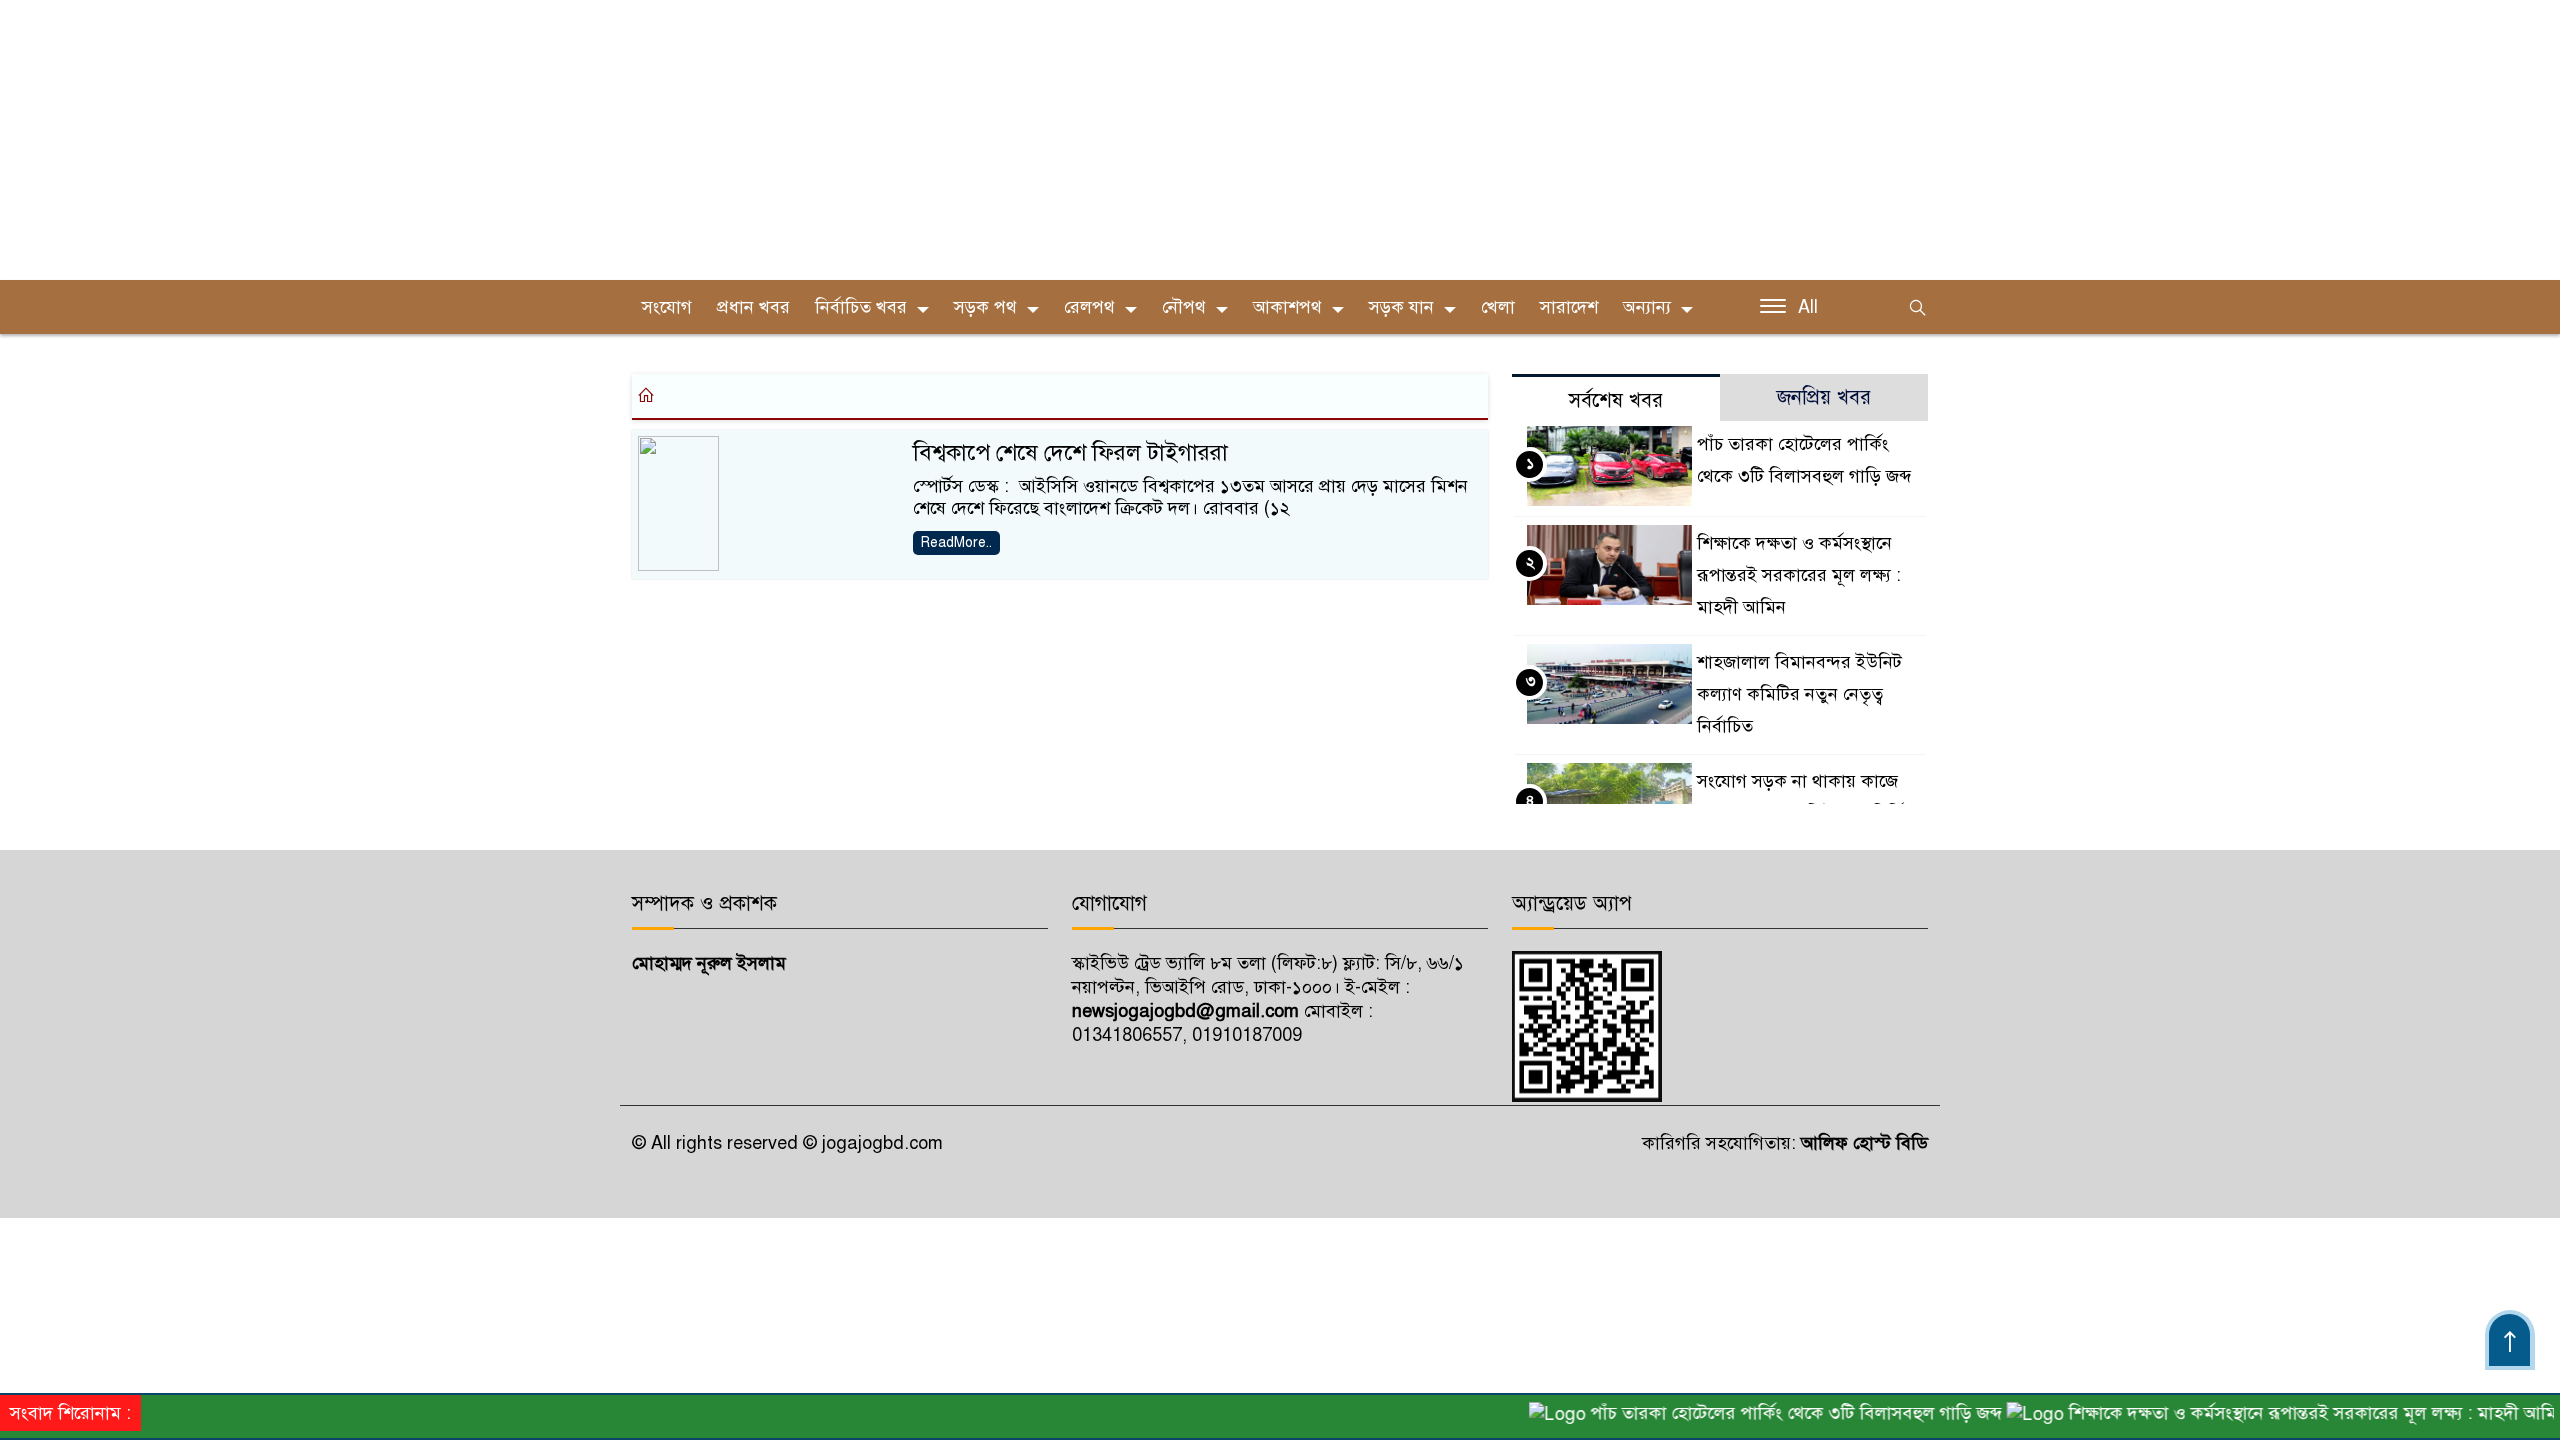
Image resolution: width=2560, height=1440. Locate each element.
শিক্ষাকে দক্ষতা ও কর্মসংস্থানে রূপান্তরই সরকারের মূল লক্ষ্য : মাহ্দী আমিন (1799, 575)
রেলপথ (1089, 307)
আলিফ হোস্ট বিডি (1862, 1143)
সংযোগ (667, 307)
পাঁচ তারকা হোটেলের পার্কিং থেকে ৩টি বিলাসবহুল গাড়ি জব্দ (1767, 1413)
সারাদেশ (1569, 307)
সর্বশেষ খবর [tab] (1616, 400)
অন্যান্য (1647, 307)
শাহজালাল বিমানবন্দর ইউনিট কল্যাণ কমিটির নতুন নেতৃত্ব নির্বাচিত (1799, 694)
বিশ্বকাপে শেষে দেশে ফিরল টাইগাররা (1070, 452)
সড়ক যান (1401, 307)
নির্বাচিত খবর (861, 307)
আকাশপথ (1287, 307)
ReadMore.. (956, 542)
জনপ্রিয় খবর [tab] (1824, 397)
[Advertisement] (600, 140)
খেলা (1498, 307)
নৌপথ (1184, 307)
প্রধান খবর (753, 307)
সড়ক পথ (985, 307)
